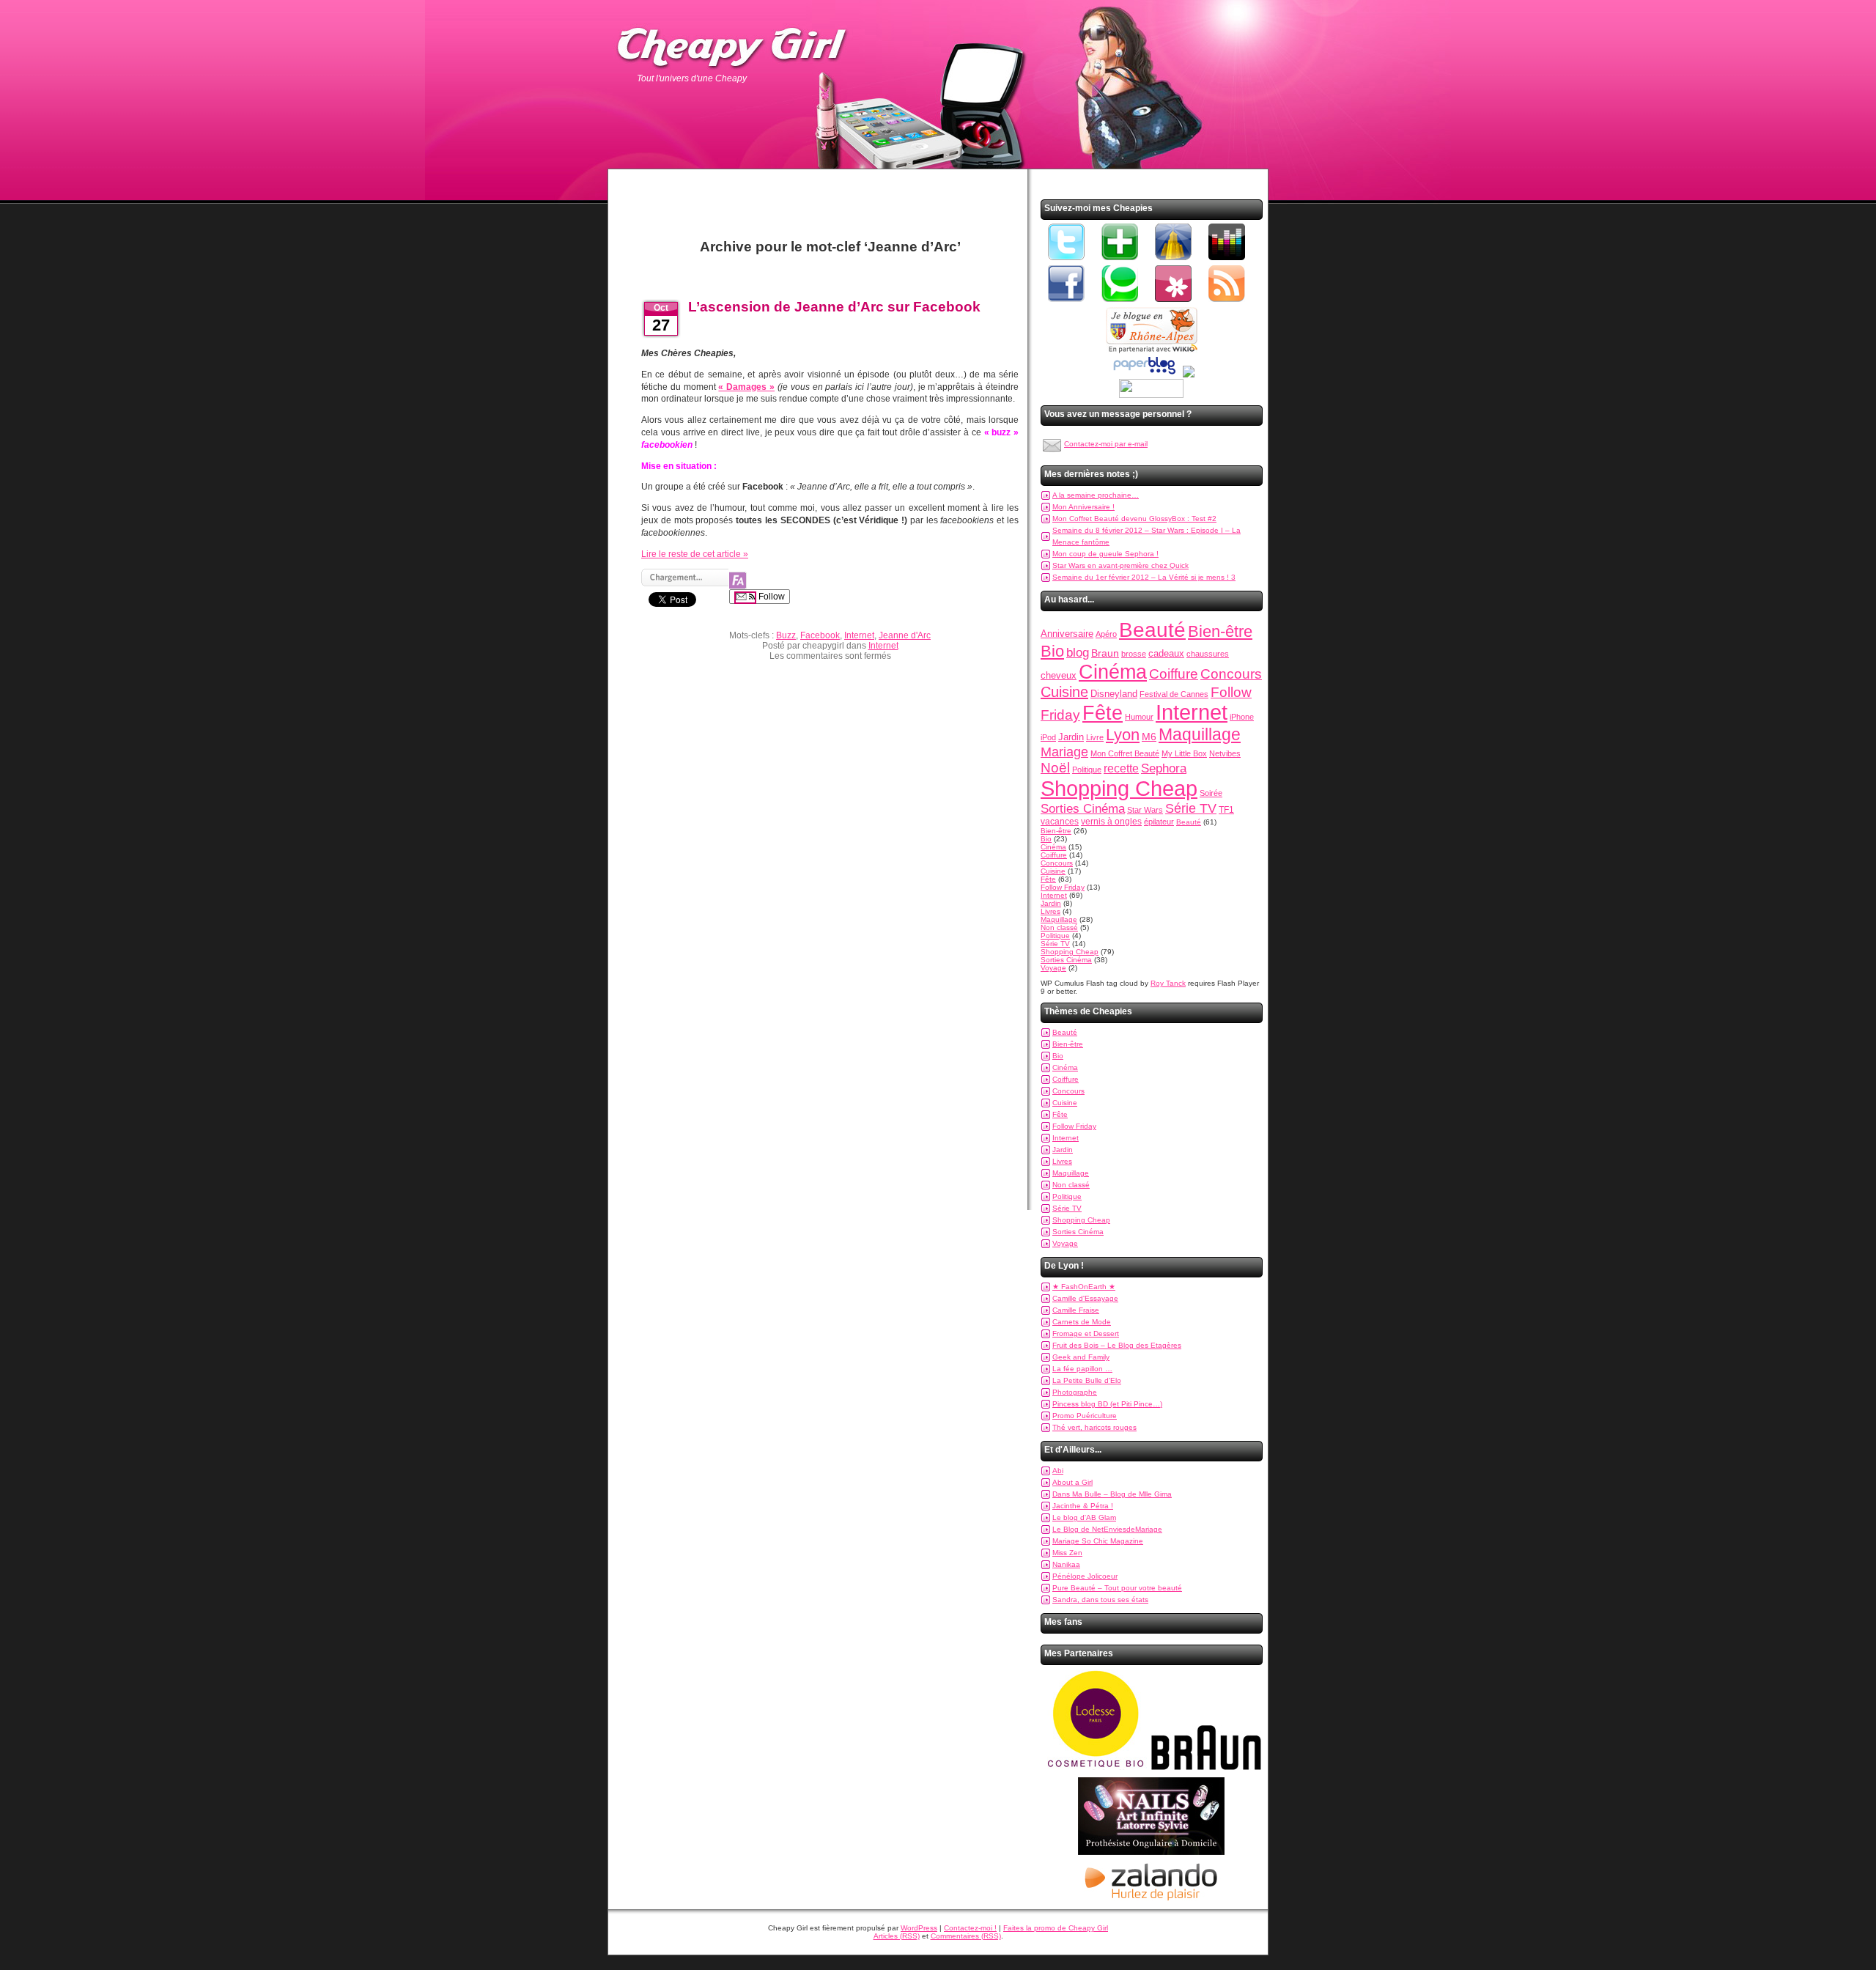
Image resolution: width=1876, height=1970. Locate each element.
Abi (1058, 1471)
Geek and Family (1081, 1357)
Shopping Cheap (1119, 788)
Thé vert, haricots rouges (1094, 1427)
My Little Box (1184, 753)
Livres (1050, 911)
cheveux (1059, 675)
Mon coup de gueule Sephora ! (1105, 554)
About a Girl (1072, 1482)
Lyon (1123, 735)
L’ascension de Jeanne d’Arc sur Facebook (834, 307)
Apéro (1106, 634)
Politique (1087, 770)
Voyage (1053, 968)
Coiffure (1174, 674)
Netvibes (1225, 753)
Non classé (1059, 927)
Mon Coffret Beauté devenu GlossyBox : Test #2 (1134, 519)
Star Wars (1145, 810)
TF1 (1226, 810)
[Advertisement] (830, 195)
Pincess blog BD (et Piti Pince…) (1107, 1404)
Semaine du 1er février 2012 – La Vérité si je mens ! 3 (1144, 577)
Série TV (1191, 808)
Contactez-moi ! (970, 1928)
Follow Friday (1063, 887)
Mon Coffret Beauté (1125, 753)
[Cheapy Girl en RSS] (1227, 303)
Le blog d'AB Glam (1084, 1517)
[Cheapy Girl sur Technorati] (1120, 303)
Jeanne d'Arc (905, 635)
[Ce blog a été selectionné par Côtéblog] (1189, 375)
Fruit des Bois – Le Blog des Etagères (1117, 1345)
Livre (1095, 737)
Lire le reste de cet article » (695, 554)
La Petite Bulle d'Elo (1087, 1380)
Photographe (1075, 1392)
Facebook (820, 635)
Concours (1231, 674)
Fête (1103, 713)
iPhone (1242, 717)
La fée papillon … (1082, 1369)
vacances (1060, 822)
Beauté (1152, 630)
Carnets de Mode (1082, 1322)
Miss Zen (1067, 1553)
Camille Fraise (1076, 1310)
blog (1078, 652)
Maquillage (1200, 734)
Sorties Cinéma (1083, 809)
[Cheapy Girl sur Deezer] (1227, 261)
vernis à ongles (1111, 822)
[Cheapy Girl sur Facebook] (1066, 303)
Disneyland (1114, 694)
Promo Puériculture (1085, 1416)
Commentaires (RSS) (966, 1936)
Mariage (1064, 752)
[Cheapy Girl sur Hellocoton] (1173, 303)
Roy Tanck (1168, 983)
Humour (1139, 717)
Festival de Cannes (1174, 694)
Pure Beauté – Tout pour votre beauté (1117, 1588)
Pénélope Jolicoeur (1085, 1576)
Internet (859, 635)
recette (1121, 768)
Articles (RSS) (897, 1936)
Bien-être (1220, 631)
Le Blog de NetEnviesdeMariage (1107, 1529)
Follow (771, 597)
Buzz (786, 635)
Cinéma (1113, 672)
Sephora (1164, 768)
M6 (1149, 737)
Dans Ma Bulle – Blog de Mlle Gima (1112, 1494)
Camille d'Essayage (1085, 1298)
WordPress (919, 1928)
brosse (1134, 654)
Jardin (1071, 737)
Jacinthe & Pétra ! (1083, 1506)
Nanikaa (1066, 1564)
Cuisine (1064, 692)
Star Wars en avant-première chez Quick (1120, 565)
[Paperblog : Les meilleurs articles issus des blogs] (1144, 375)
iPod (1048, 737)
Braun (1105, 653)
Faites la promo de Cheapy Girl (1056, 1928)
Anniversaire (1067, 634)
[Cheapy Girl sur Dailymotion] (1173, 261)
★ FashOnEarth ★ (1084, 1287)
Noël (1055, 768)
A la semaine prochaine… (1096, 495)
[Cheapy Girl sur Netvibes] (1120, 261)
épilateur (1159, 822)
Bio (1052, 651)
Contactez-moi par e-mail (1106, 444)
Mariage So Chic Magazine (1098, 1541)
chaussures (1208, 654)
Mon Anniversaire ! (1083, 507)
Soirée (1211, 793)
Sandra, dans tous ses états (1100, 1600)
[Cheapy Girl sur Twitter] (1066, 261)
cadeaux (1166, 653)
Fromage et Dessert (1086, 1333)
